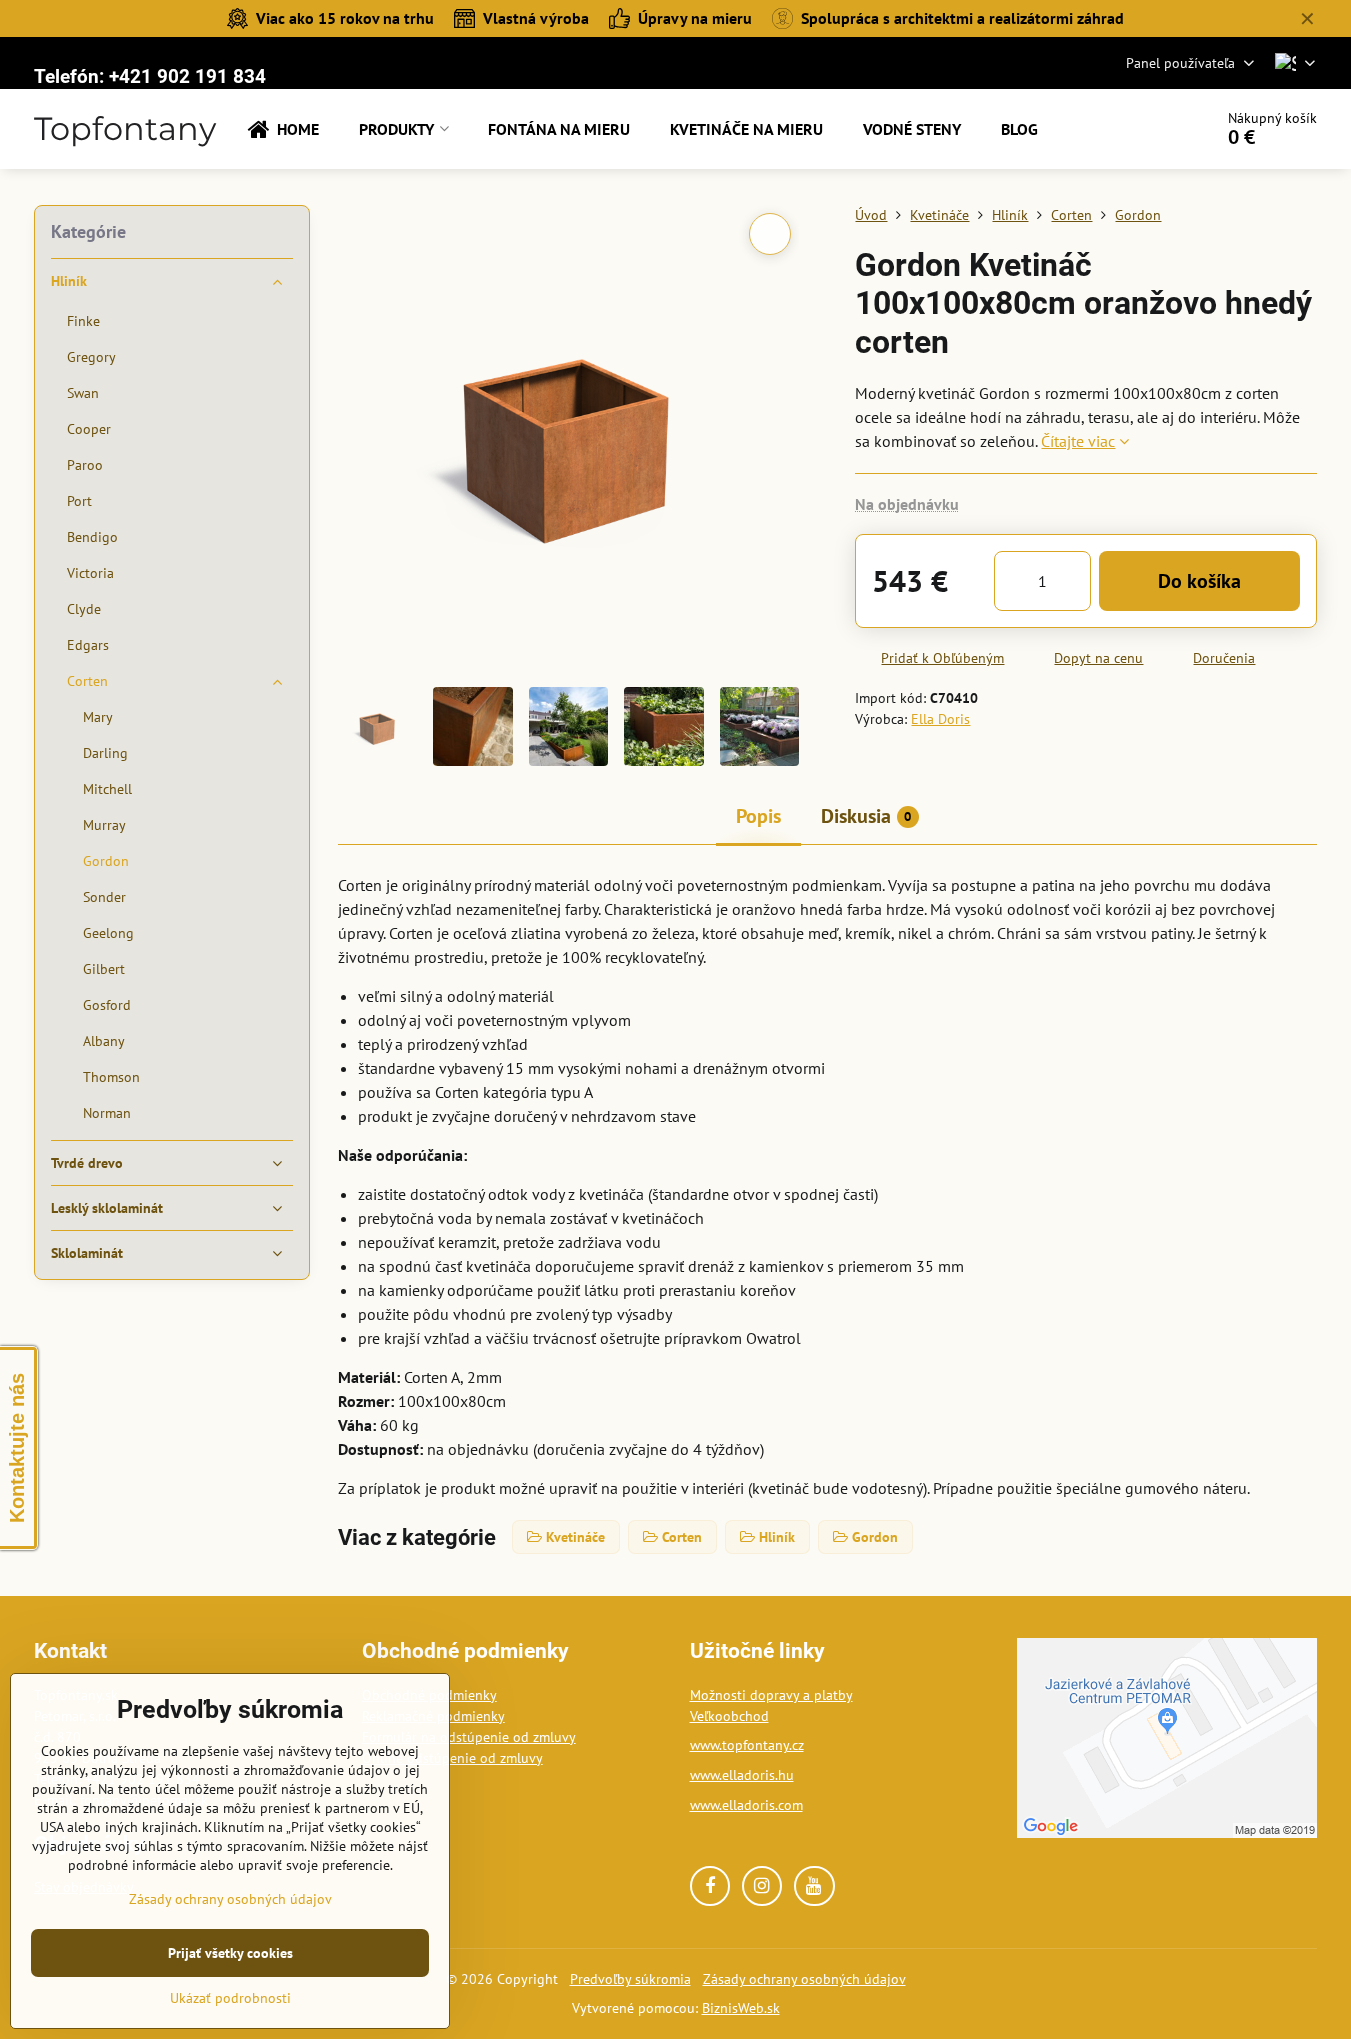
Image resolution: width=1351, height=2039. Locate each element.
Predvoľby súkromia (630, 1979)
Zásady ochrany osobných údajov (804, 1979)
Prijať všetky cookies (230, 1953)
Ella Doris (940, 719)
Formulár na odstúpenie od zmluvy (469, 1737)
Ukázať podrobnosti (230, 1998)
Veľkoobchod (729, 1716)
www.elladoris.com (746, 1805)
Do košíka (1199, 581)
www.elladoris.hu (742, 1775)
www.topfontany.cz (747, 1745)
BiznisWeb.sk (741, 2008)
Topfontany (125, 129)
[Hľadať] (1141, 129)
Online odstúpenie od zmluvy (452, 1758)
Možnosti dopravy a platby (771, 1695)
